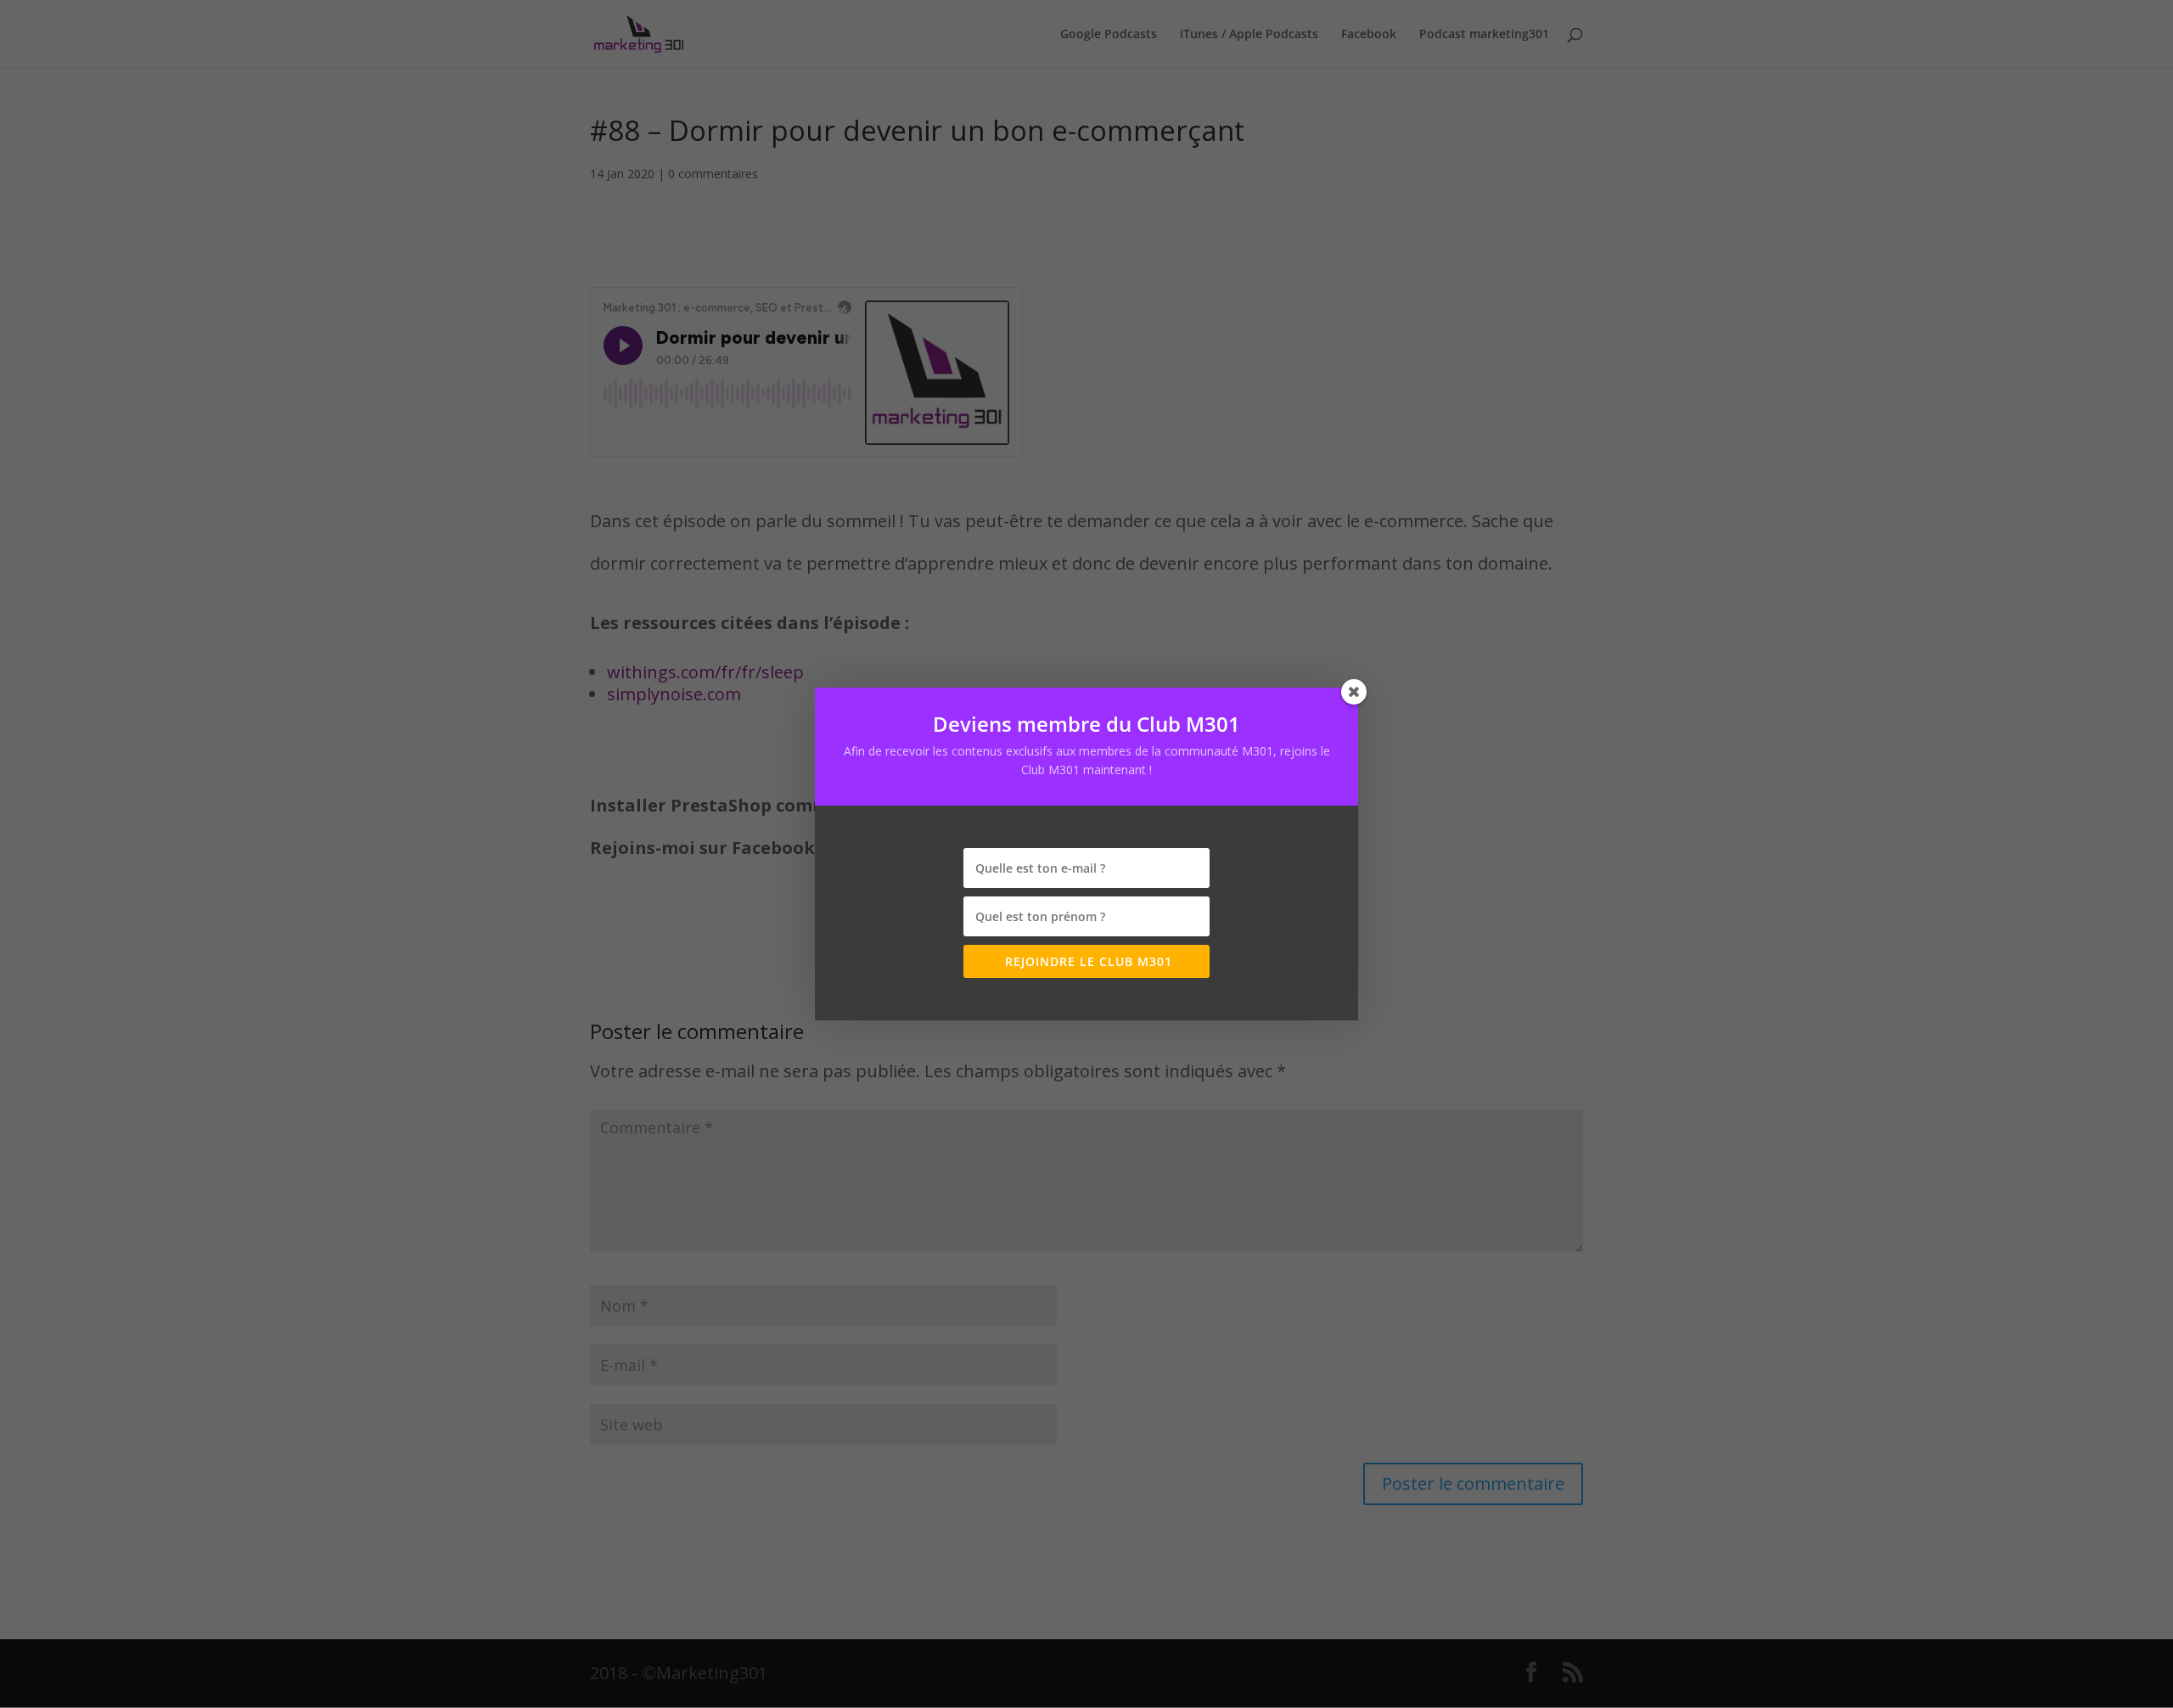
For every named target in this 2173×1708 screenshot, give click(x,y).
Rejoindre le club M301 (1086, 961)
